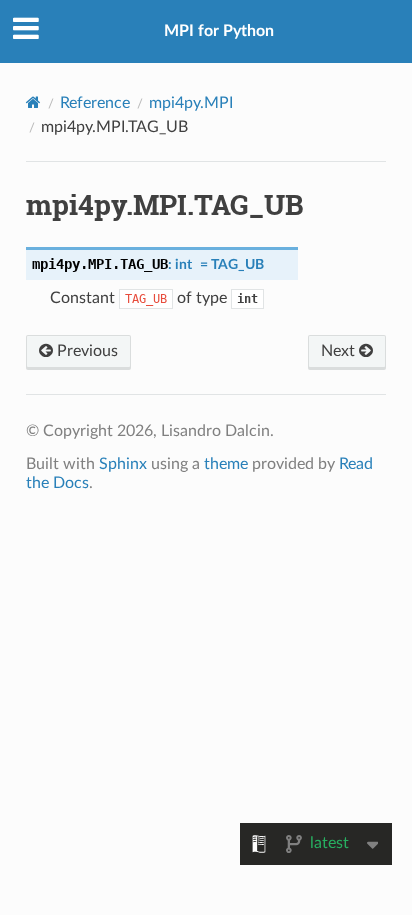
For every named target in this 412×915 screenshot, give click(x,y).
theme (226, 464)
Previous (85, 351)
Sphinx (123, 464)
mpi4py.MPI (191, 103)
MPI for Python (219, 31)
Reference (95, 103)
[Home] (33, 102)
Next (340, 351)
